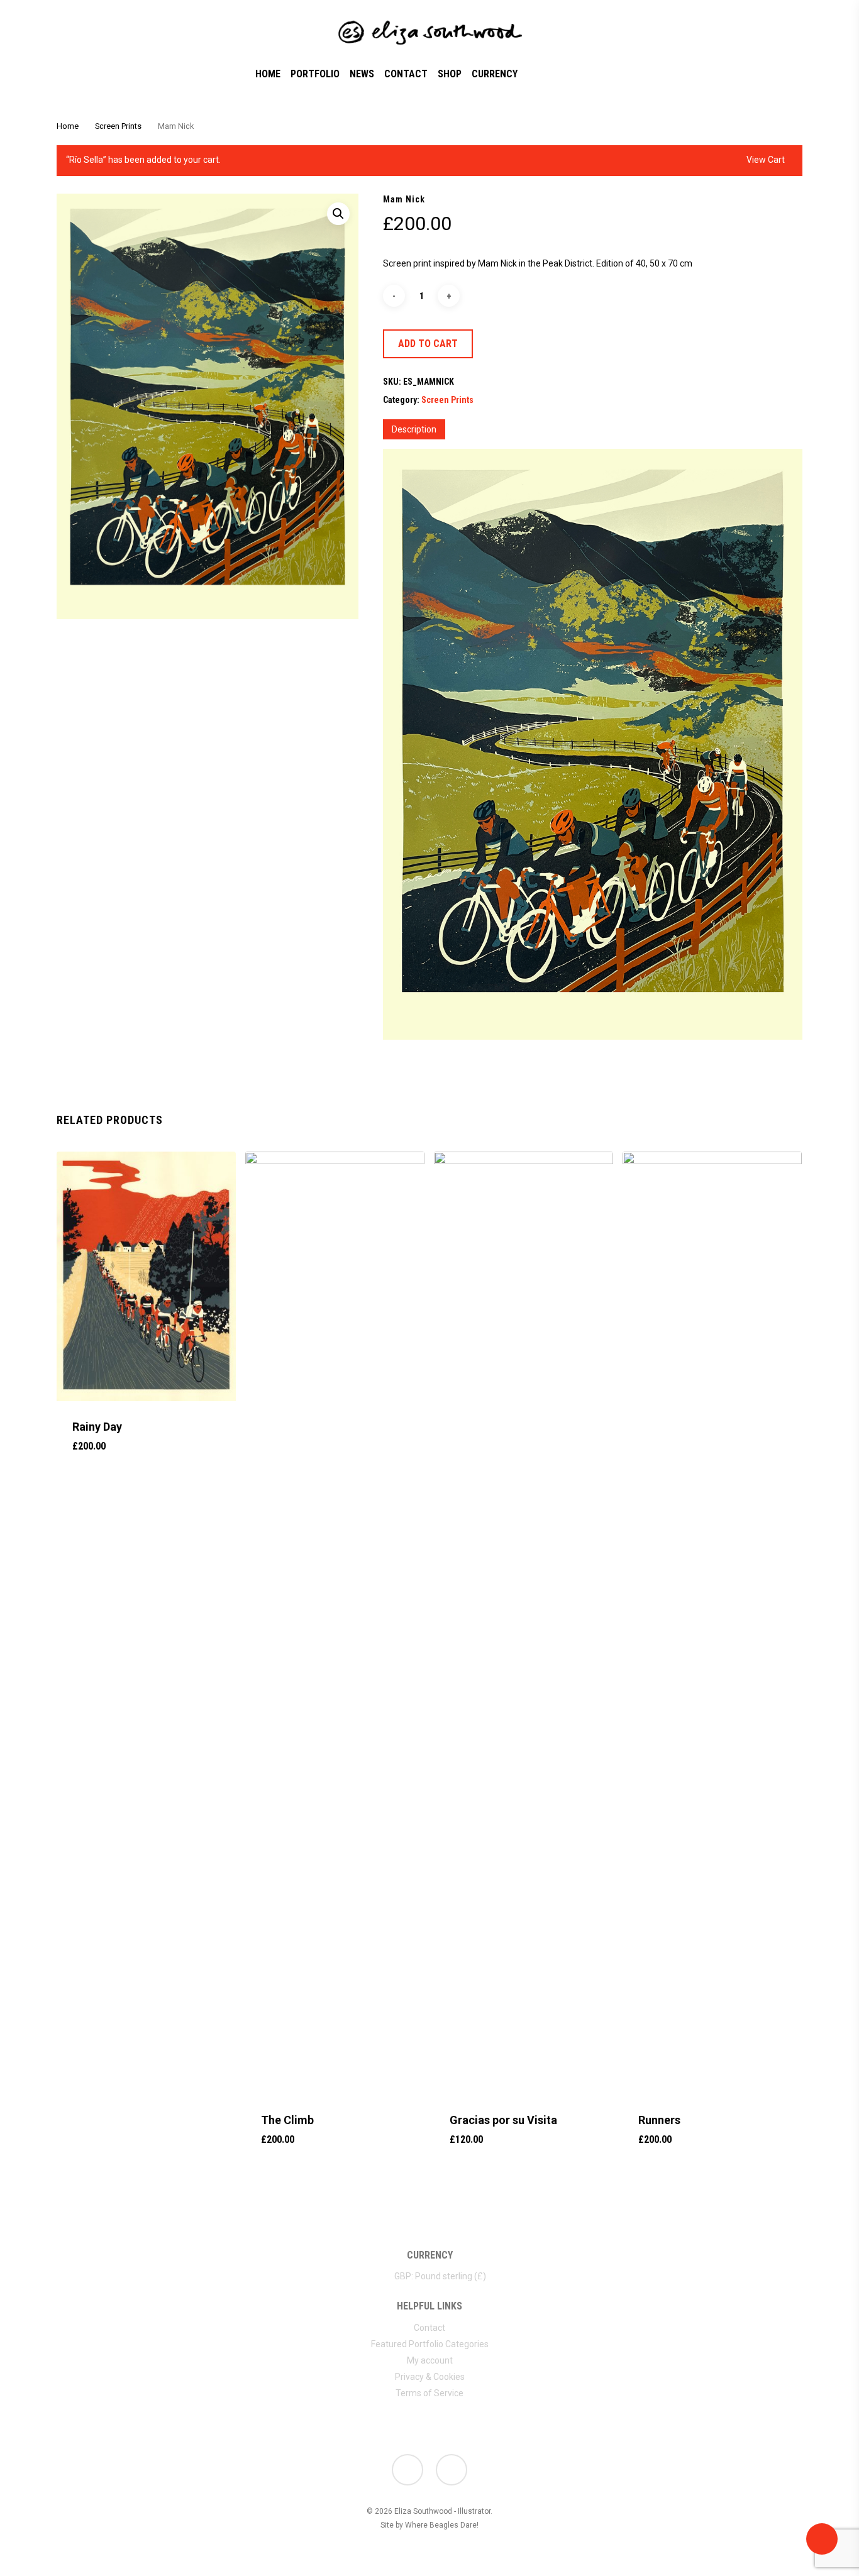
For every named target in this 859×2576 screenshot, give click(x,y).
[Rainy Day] (146, 1276)
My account (430, 2360)
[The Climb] (335, 1623)
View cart (766, 160)
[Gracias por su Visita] (524, 1623)
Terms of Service (429, 2393)
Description (414, 429)
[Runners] (712, 1623)
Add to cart (428, 344)
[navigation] (429, 2275)
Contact (429, 2328)
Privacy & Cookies (430, 2377)
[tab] (414, 429)
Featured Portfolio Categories (430, 2344)
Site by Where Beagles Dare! (429, 2525)
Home (68, 126)
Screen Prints (118, 126)
